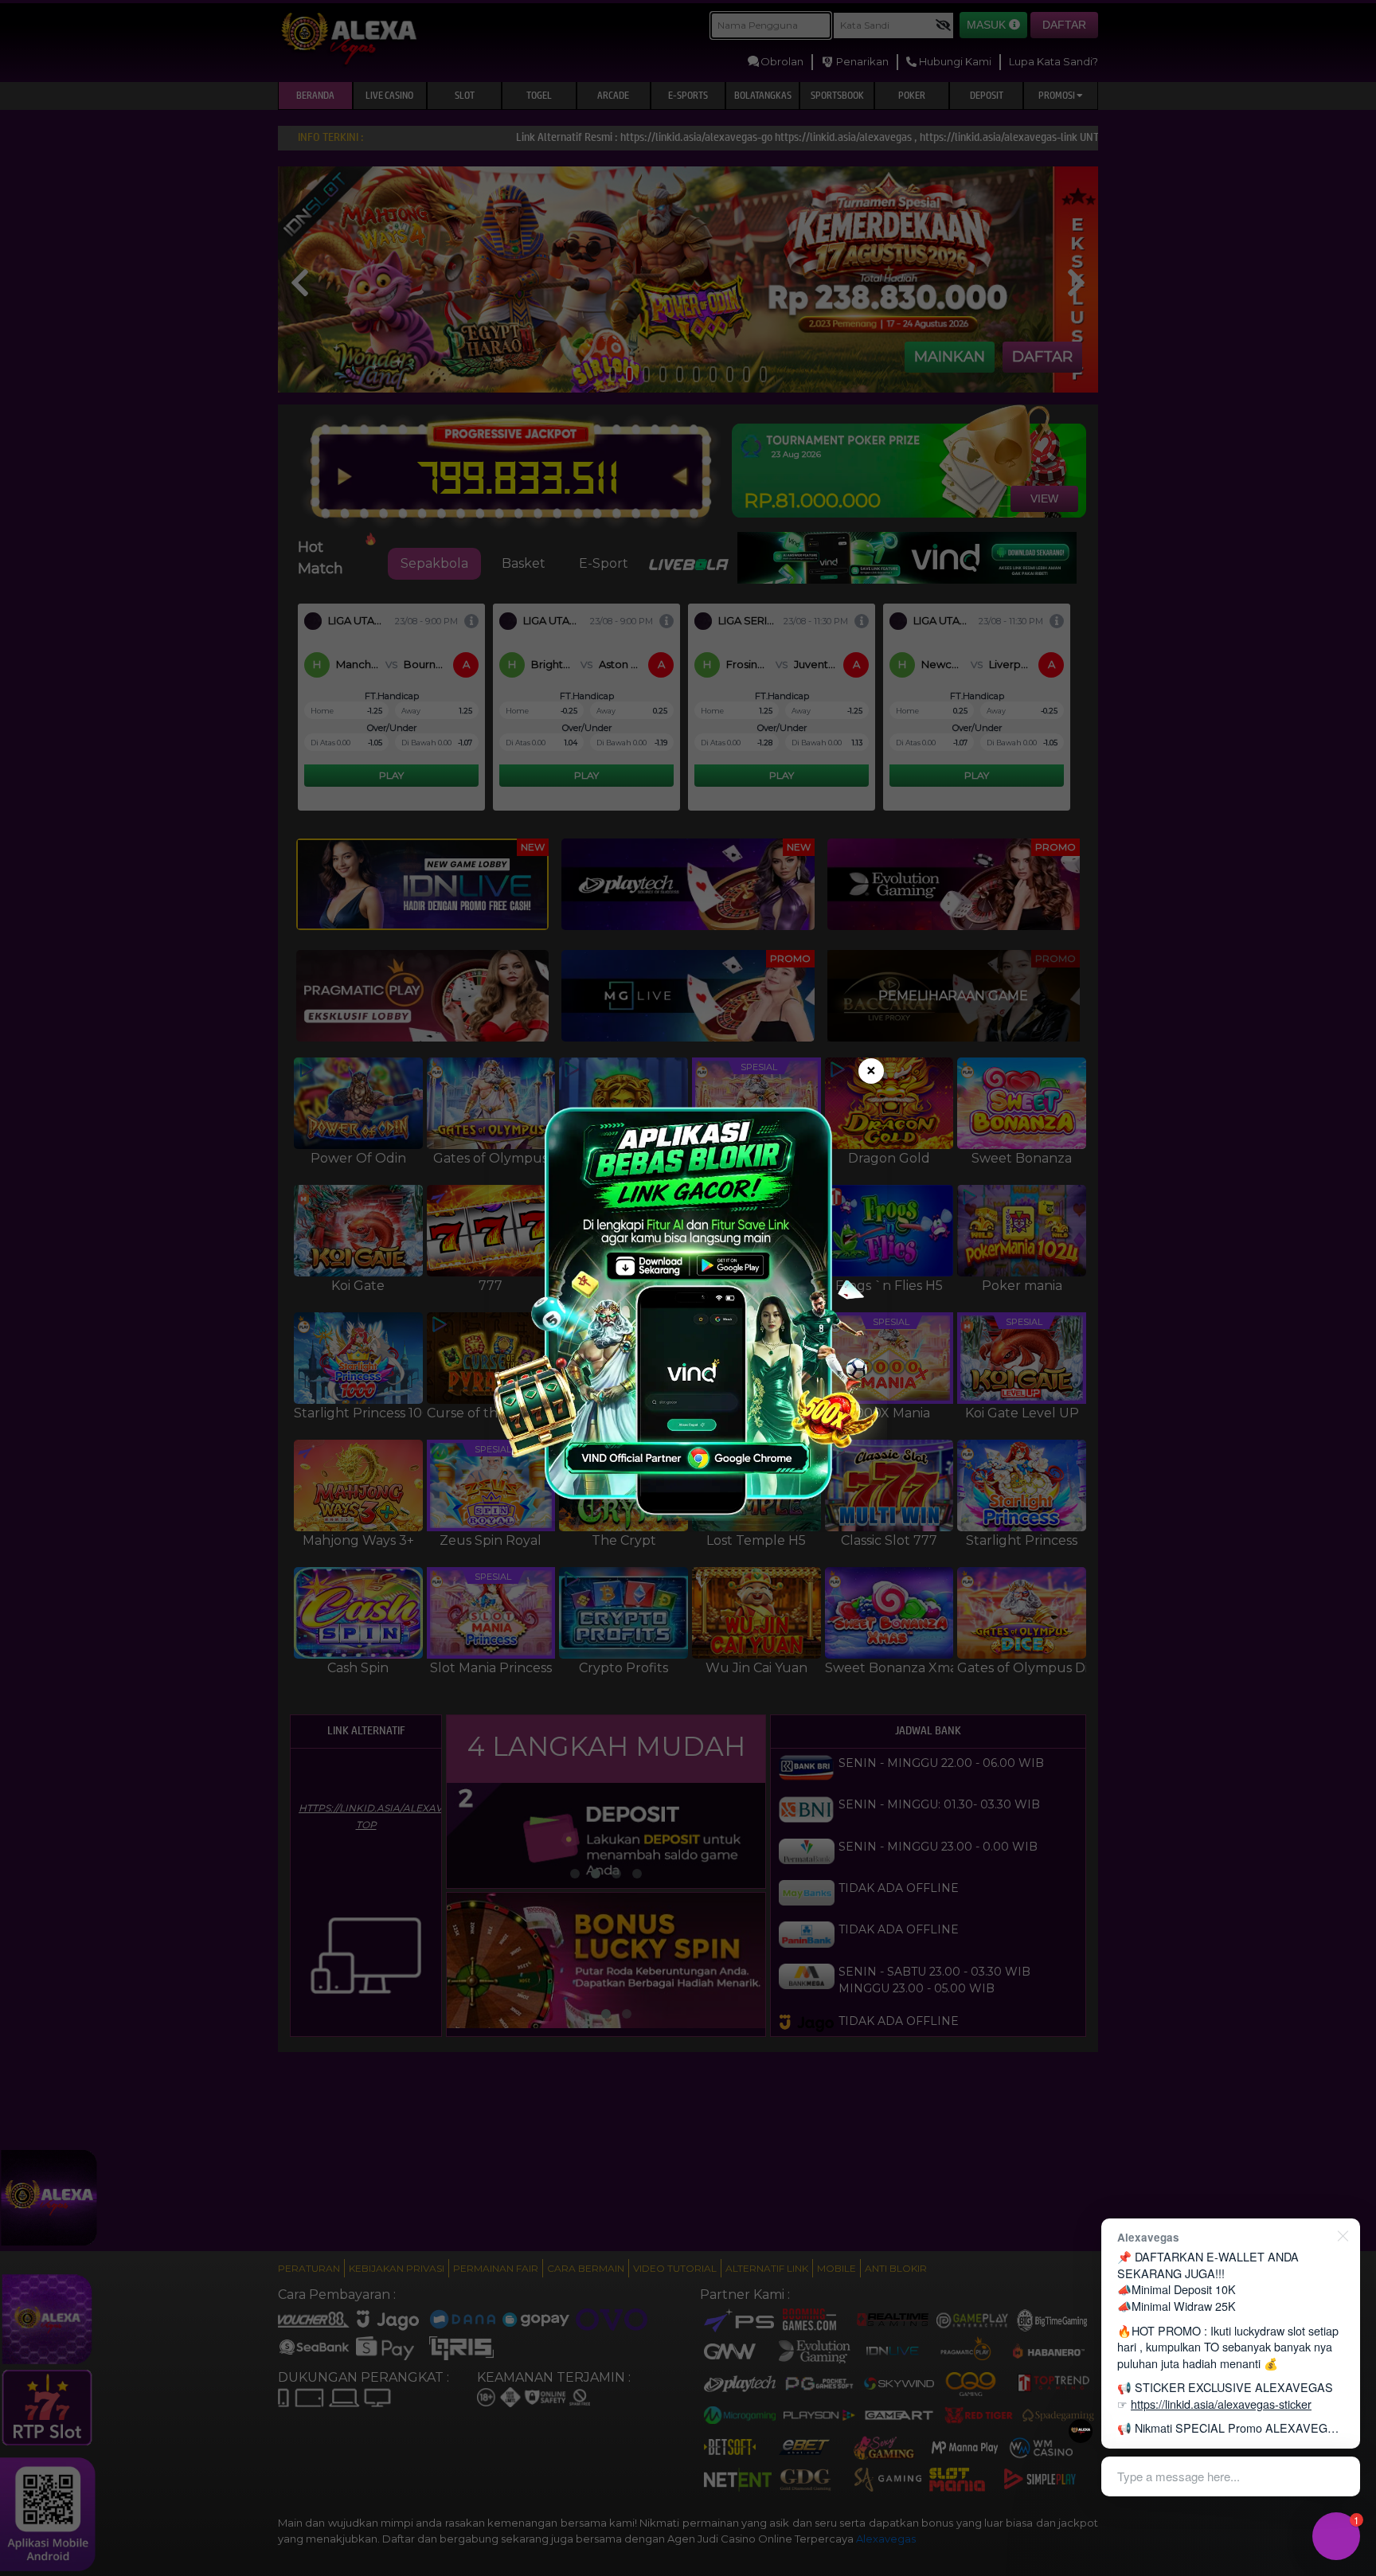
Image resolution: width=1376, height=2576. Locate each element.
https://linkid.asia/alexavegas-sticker (1221, 2404)
